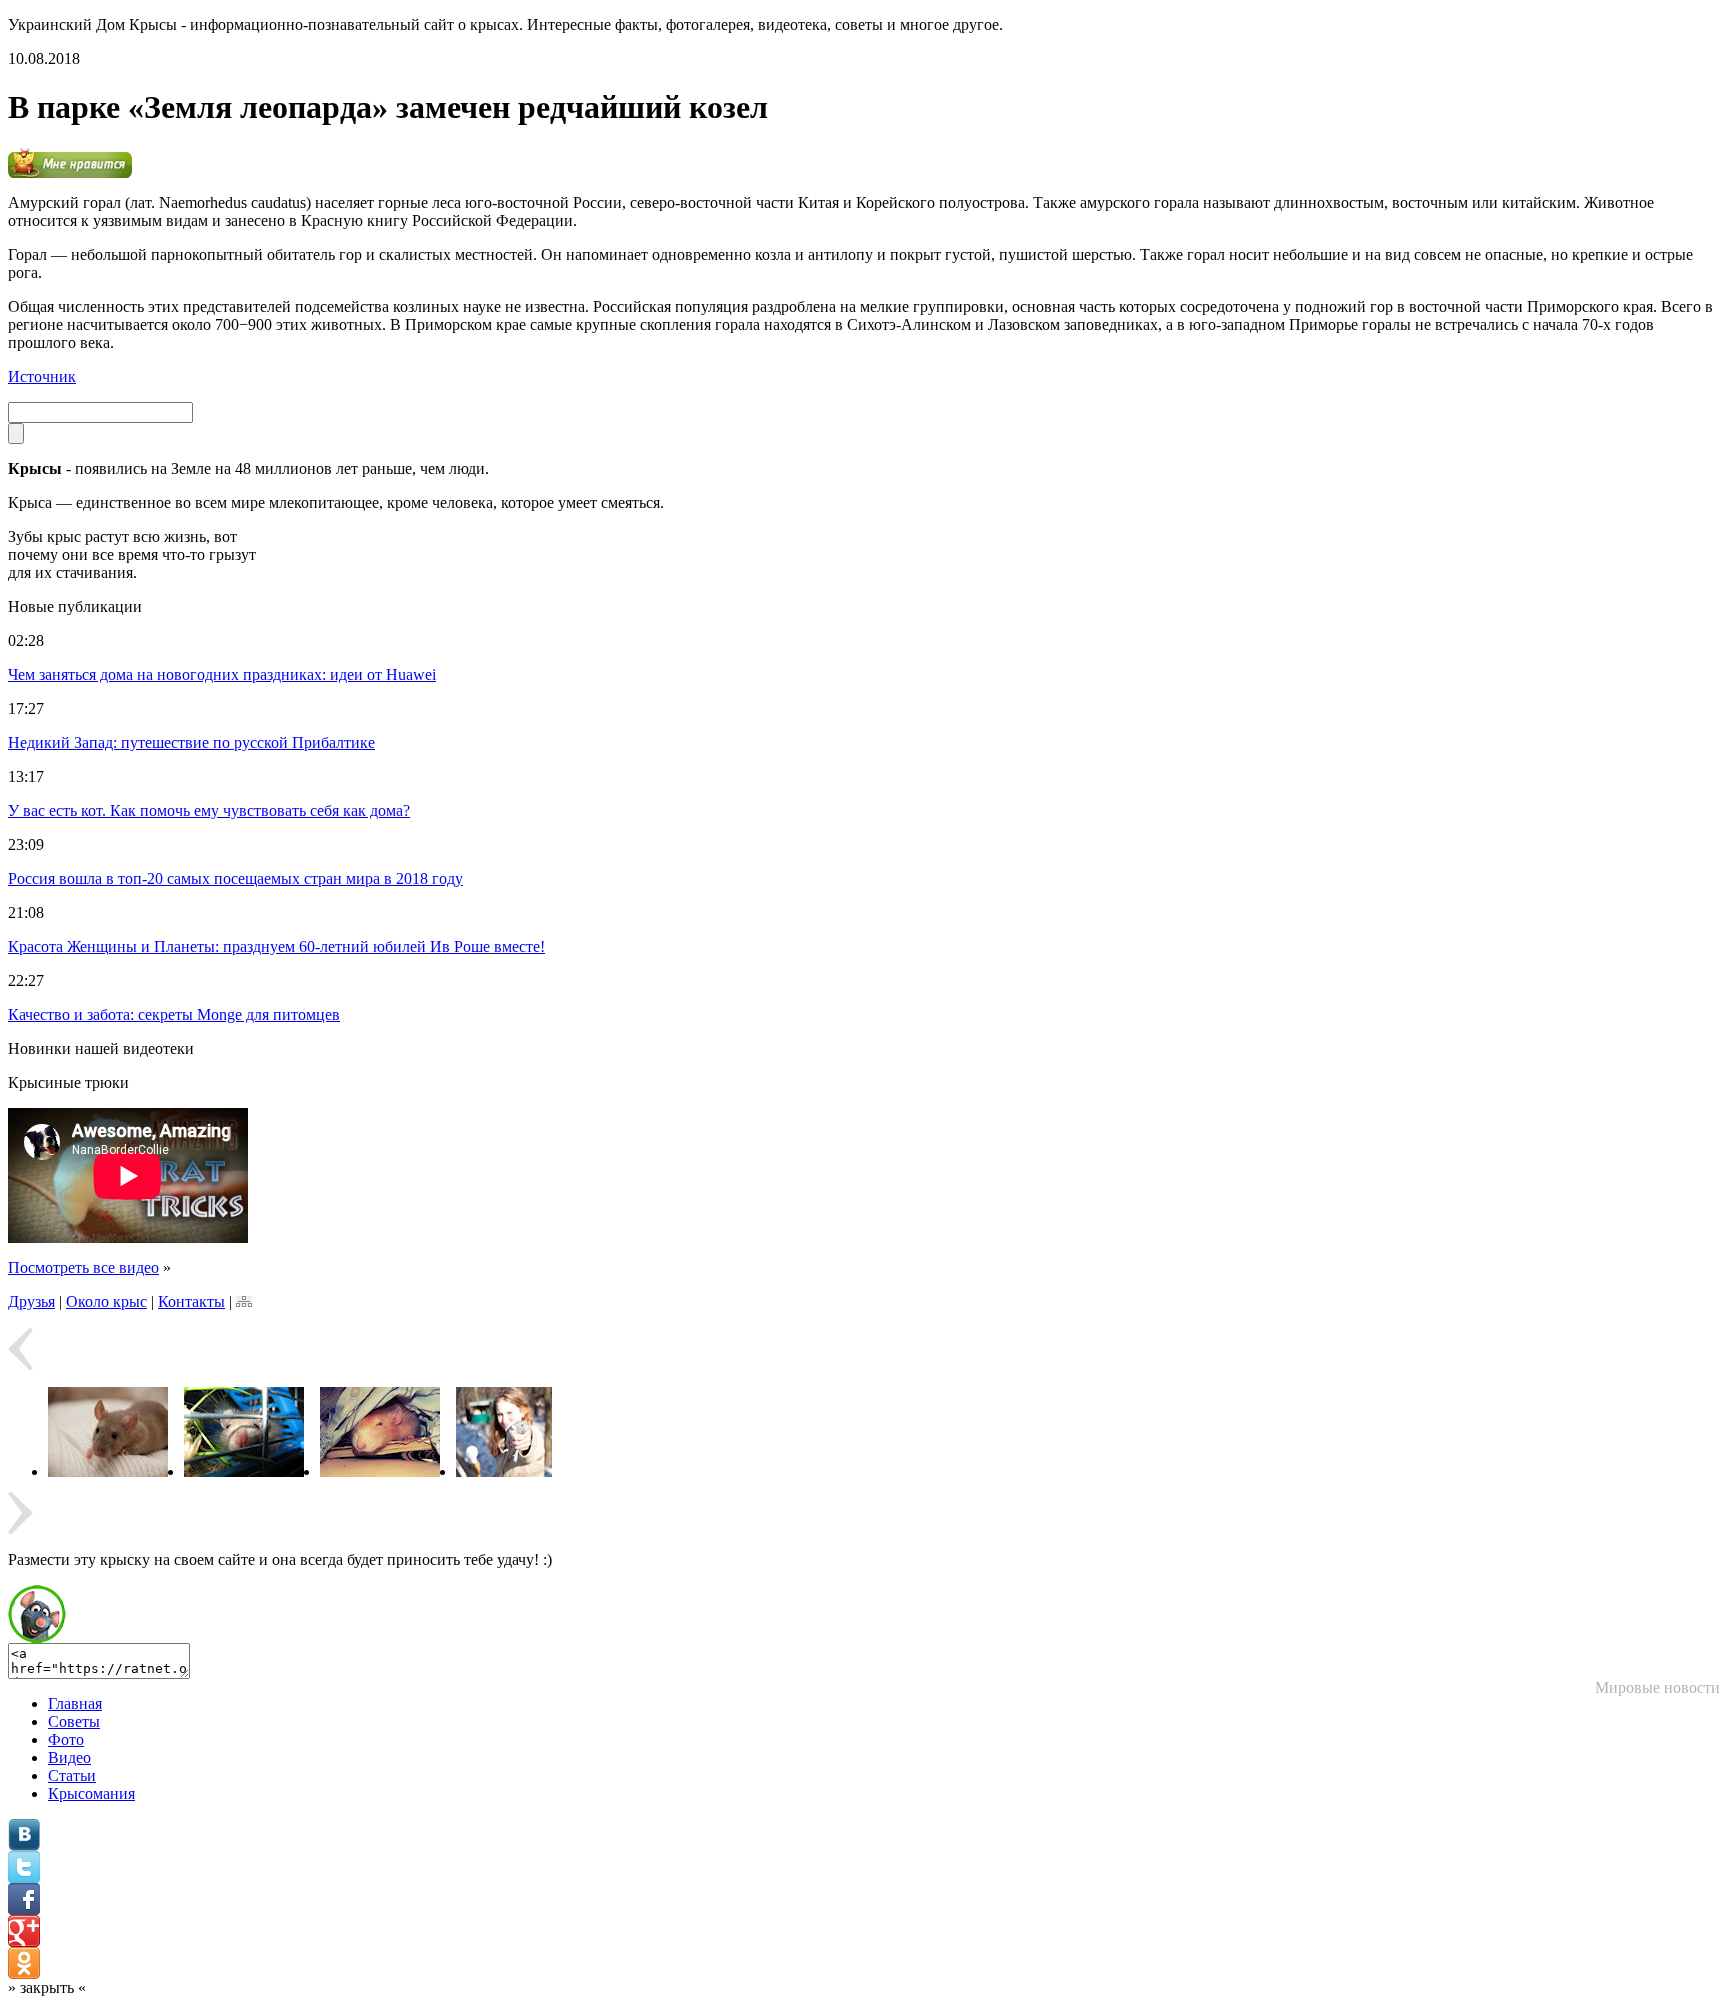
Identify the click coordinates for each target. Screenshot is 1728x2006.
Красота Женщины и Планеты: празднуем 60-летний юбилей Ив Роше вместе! (276, 946)
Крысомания (91, 1793)
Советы (74, 1721)
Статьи (72, 1775)
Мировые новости (1657, 1687)
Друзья (31, 1301)
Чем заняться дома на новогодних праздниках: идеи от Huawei (222, 674)
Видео (69, 1757)
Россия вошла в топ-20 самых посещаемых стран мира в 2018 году (235, 878)
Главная (75, 1703)
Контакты (191, 1301)
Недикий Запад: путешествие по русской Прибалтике (191, 742)
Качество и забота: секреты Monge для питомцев (174, 1014)
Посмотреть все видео (83, 1267)
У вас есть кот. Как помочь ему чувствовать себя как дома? (209, 810)
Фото (66, 1739)
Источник (42, 376)
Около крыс (106, 1301)
